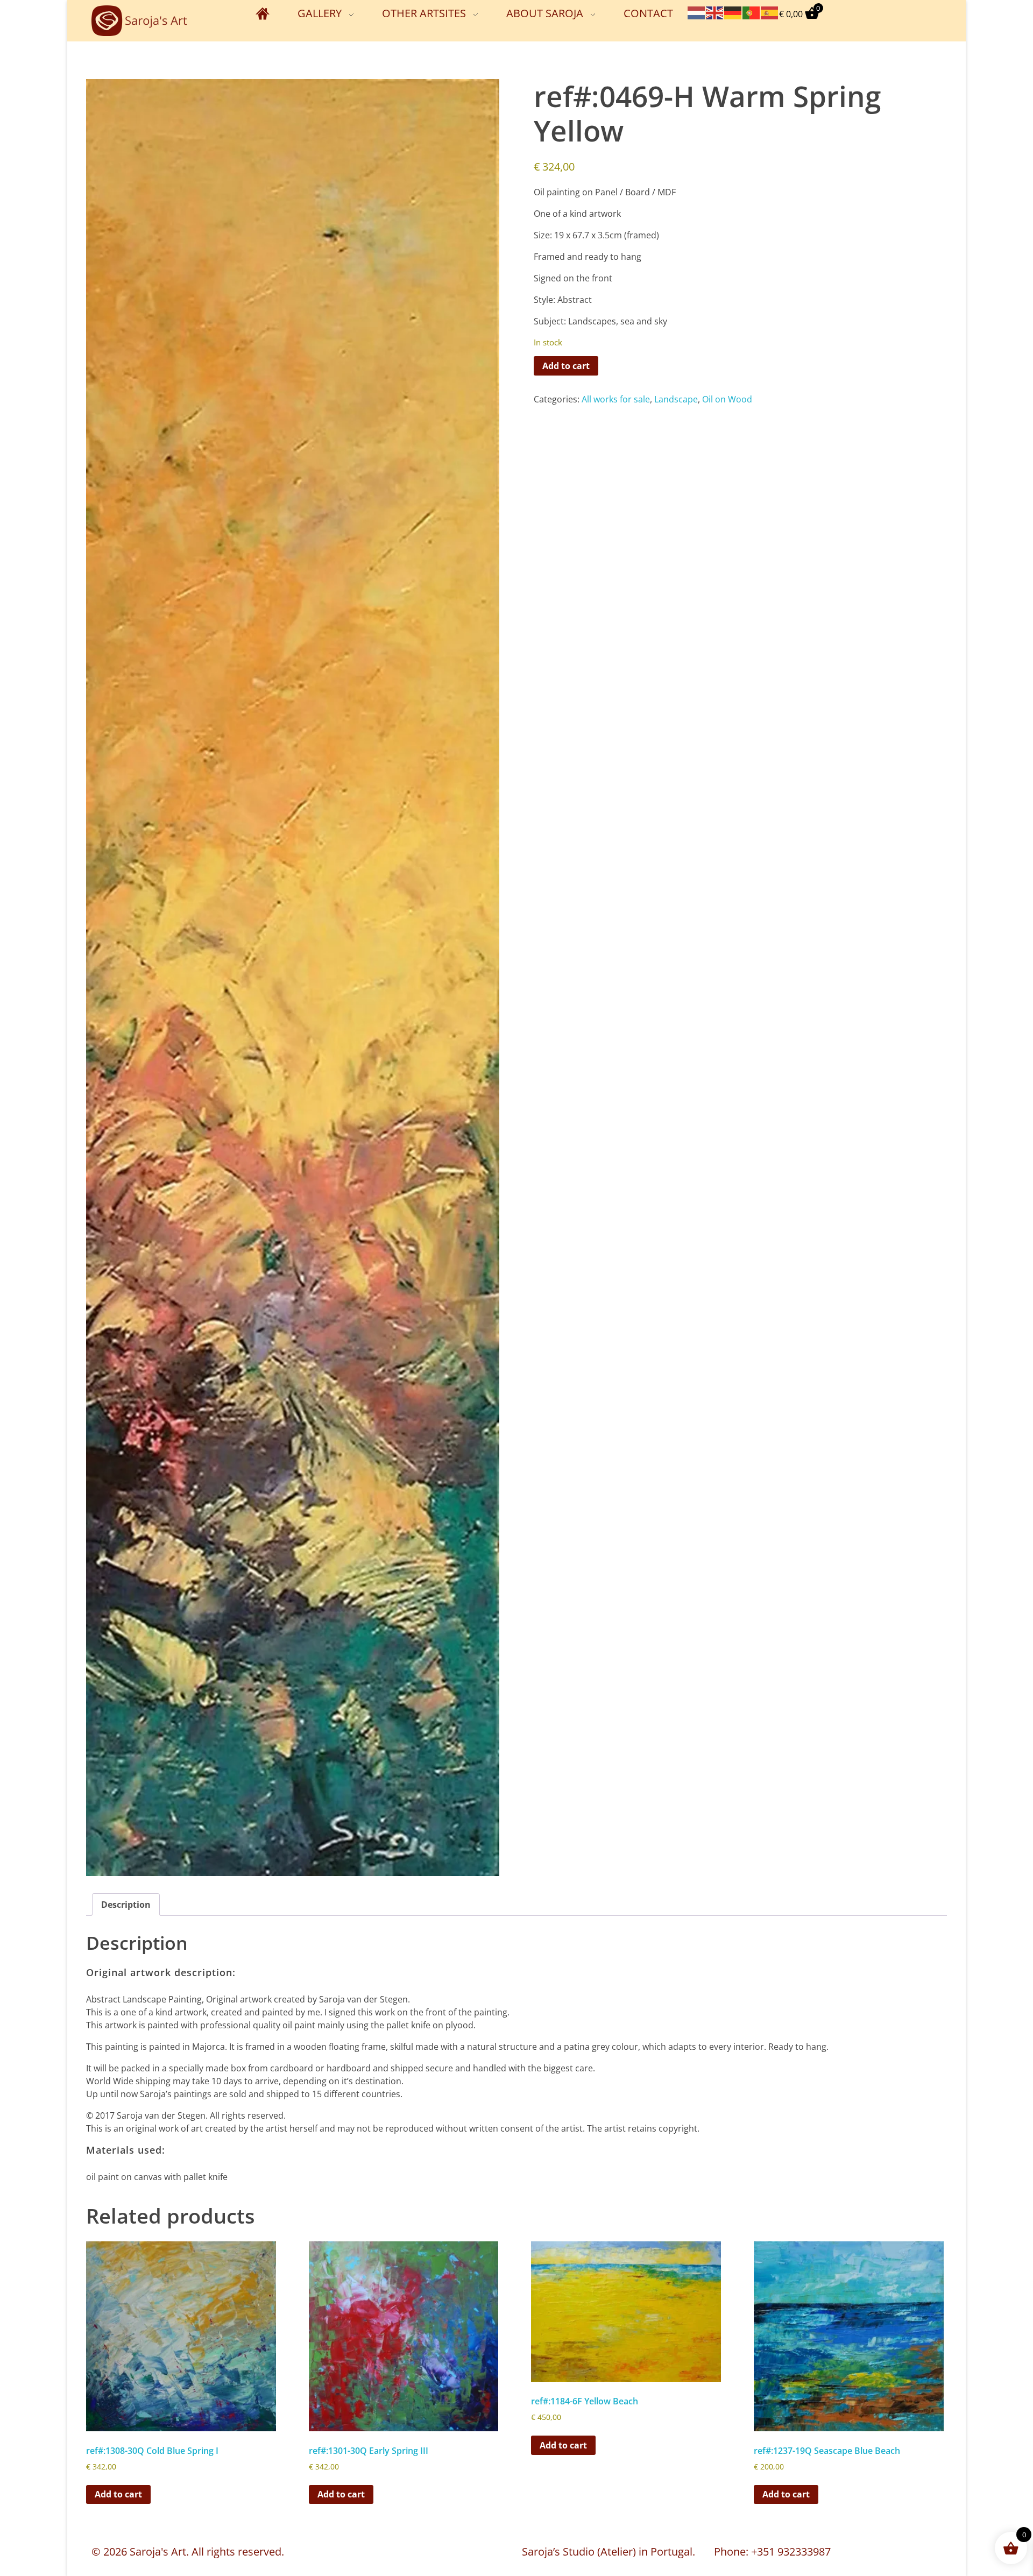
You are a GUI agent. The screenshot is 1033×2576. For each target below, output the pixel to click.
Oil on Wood (727, 399)
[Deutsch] (733, 12)
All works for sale (616, 399)
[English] (715, 12)
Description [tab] (126, 1905)
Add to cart (566, 366)
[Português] (752, 12)
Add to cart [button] (118, 2494)
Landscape (676, 399)
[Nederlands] (697, 12)
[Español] (770, 12)
